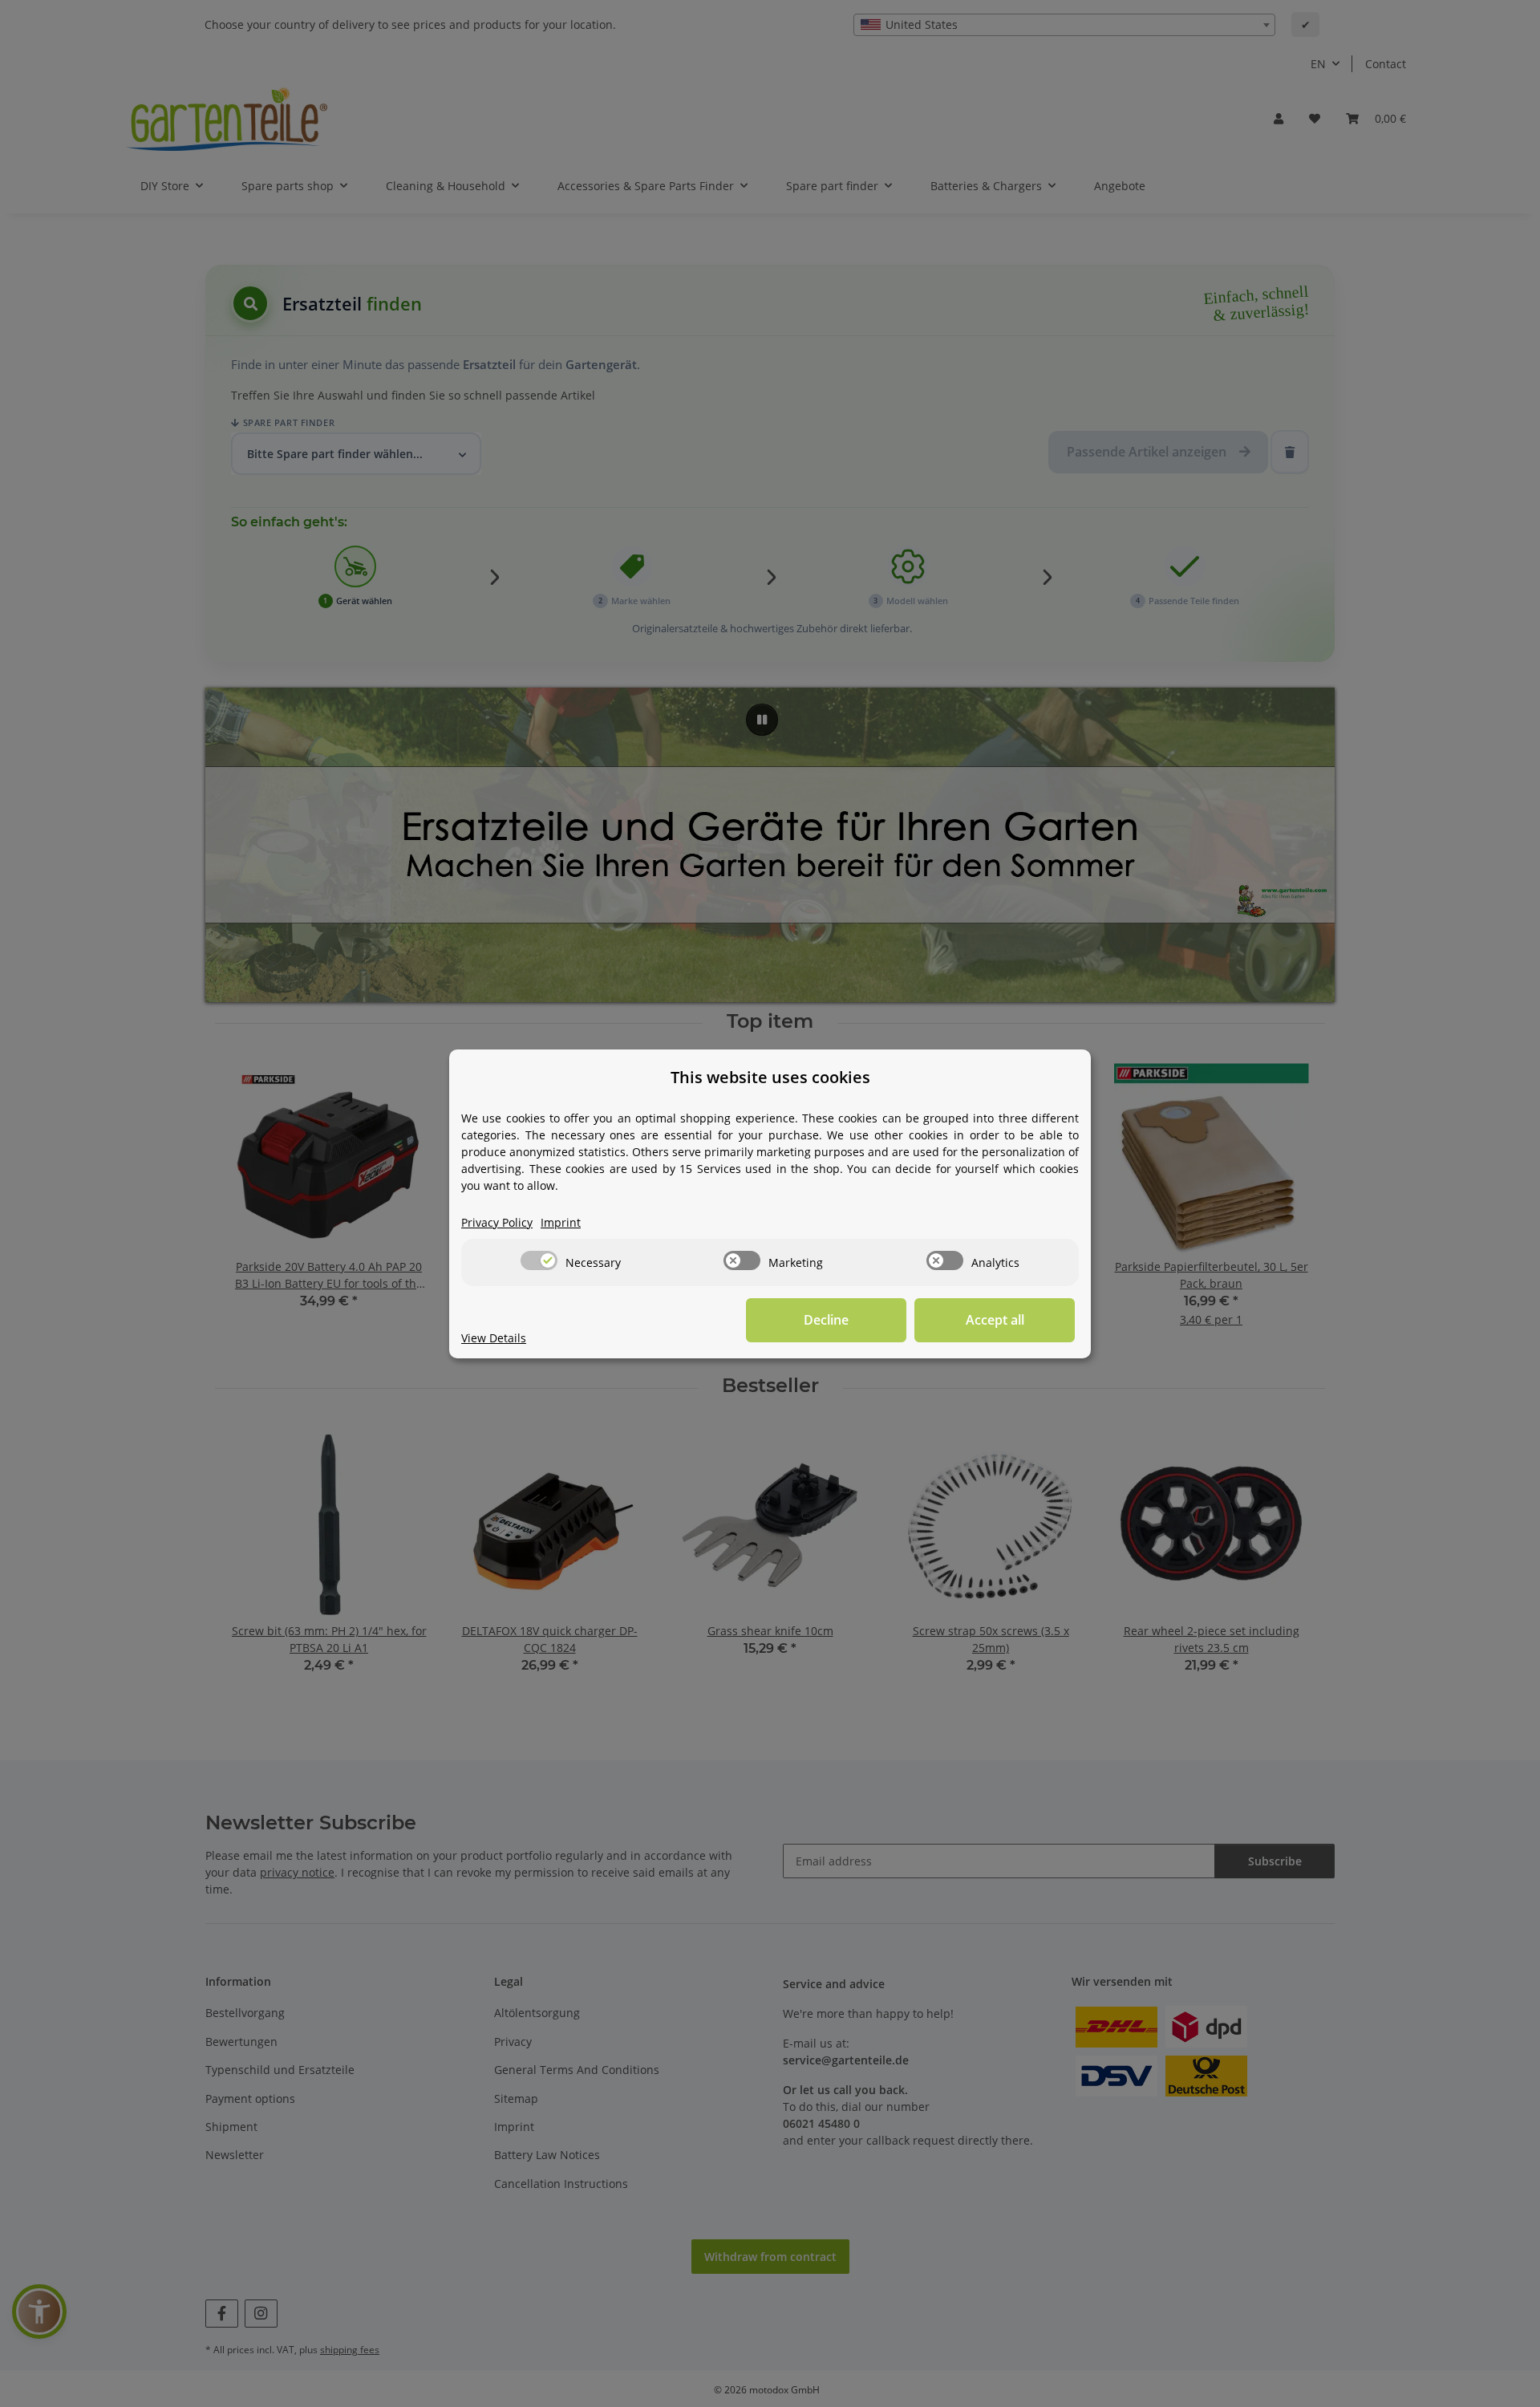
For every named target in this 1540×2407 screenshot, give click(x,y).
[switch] (539, 1260)
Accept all (995, 1320)
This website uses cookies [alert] (770, 1077)
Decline (826, 1320)
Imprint (561, 1222)
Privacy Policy (497, 1222)
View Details (494, 1338)
